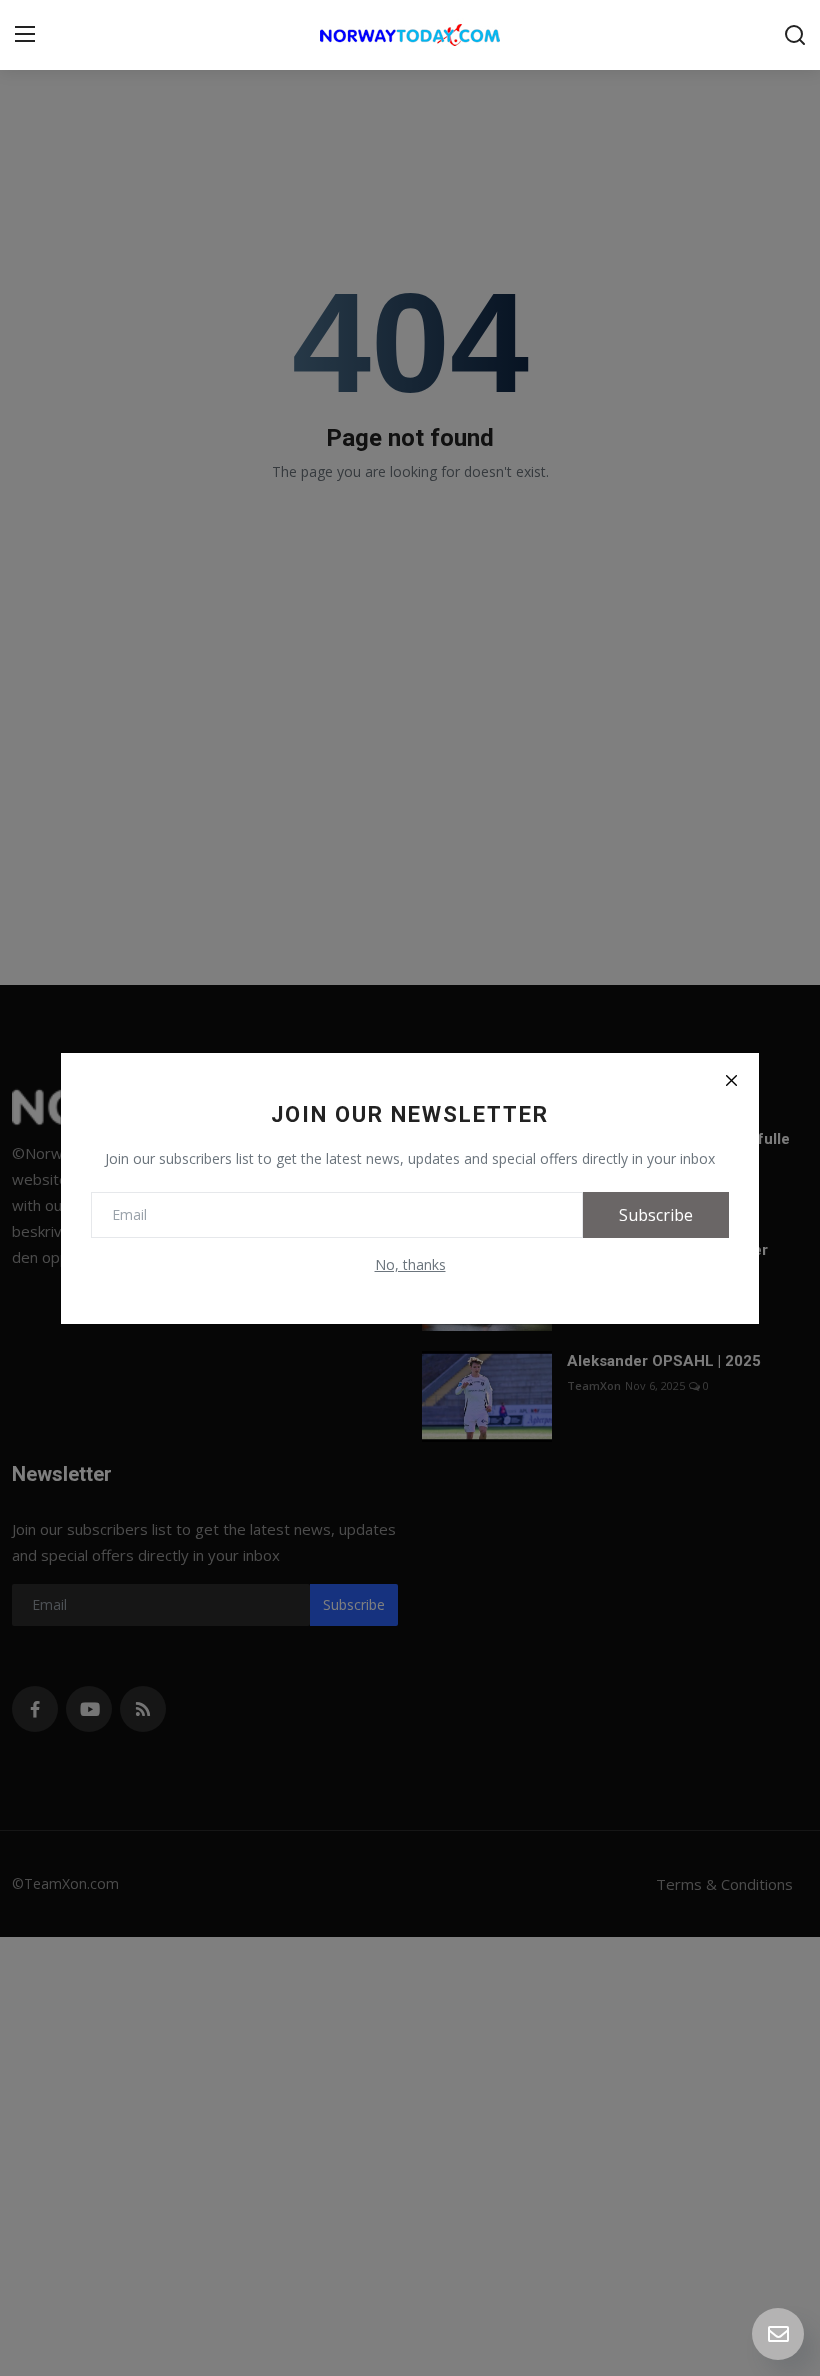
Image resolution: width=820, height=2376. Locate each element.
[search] (795, 35)
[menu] (25, 35)
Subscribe (656, 1215)
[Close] (731, 1081)
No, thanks (410, 1264)
